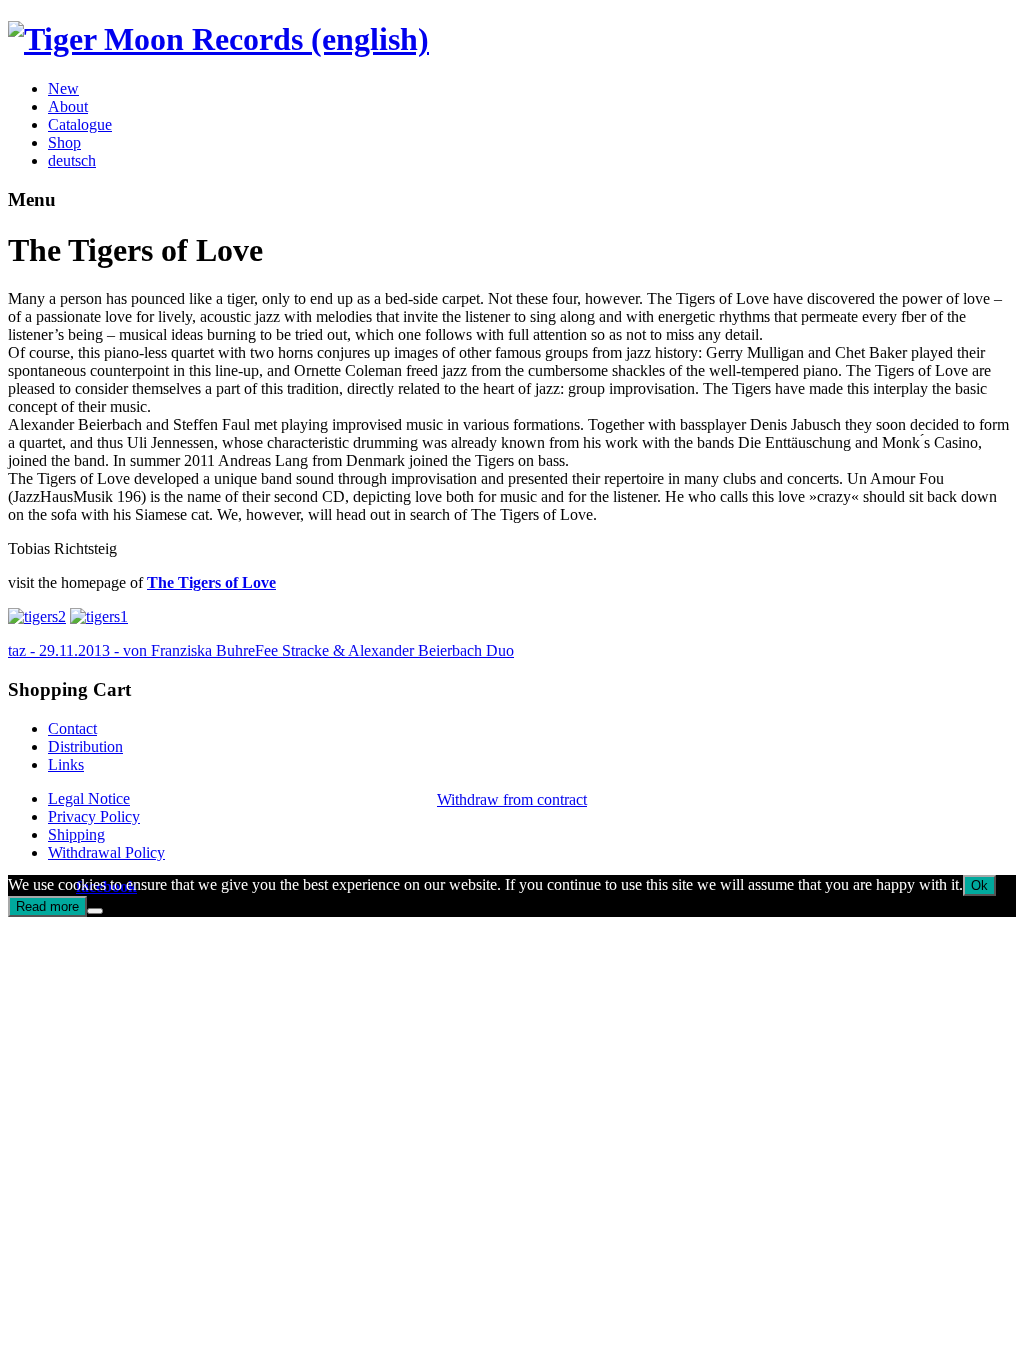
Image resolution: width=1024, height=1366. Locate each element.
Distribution (85, 746)
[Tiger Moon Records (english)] (218, 39)
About (68, 106)
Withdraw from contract (512, 799)
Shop (64, 142)
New (63, 88)
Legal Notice (89, 798)
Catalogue (80, 124)
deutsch (72, 160)
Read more (47, 906)
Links (66, 764)
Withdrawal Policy (106, 852)
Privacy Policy (94, 816)
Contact (72, 728)
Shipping (76, 834)
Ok (979, 885)
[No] (95, 911)
